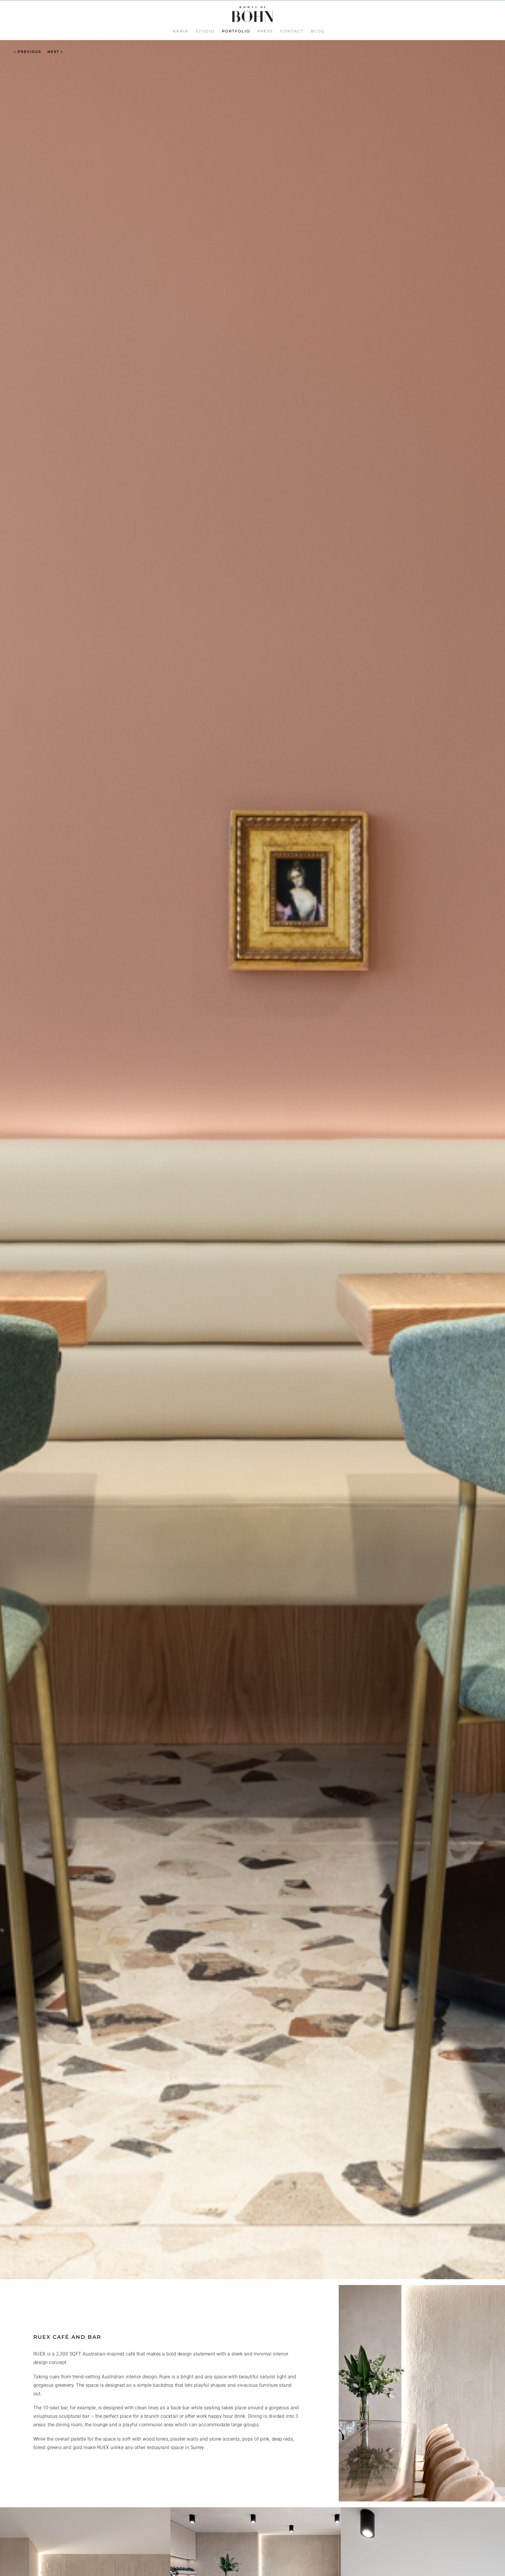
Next (53, 52)
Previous (30, 52)
